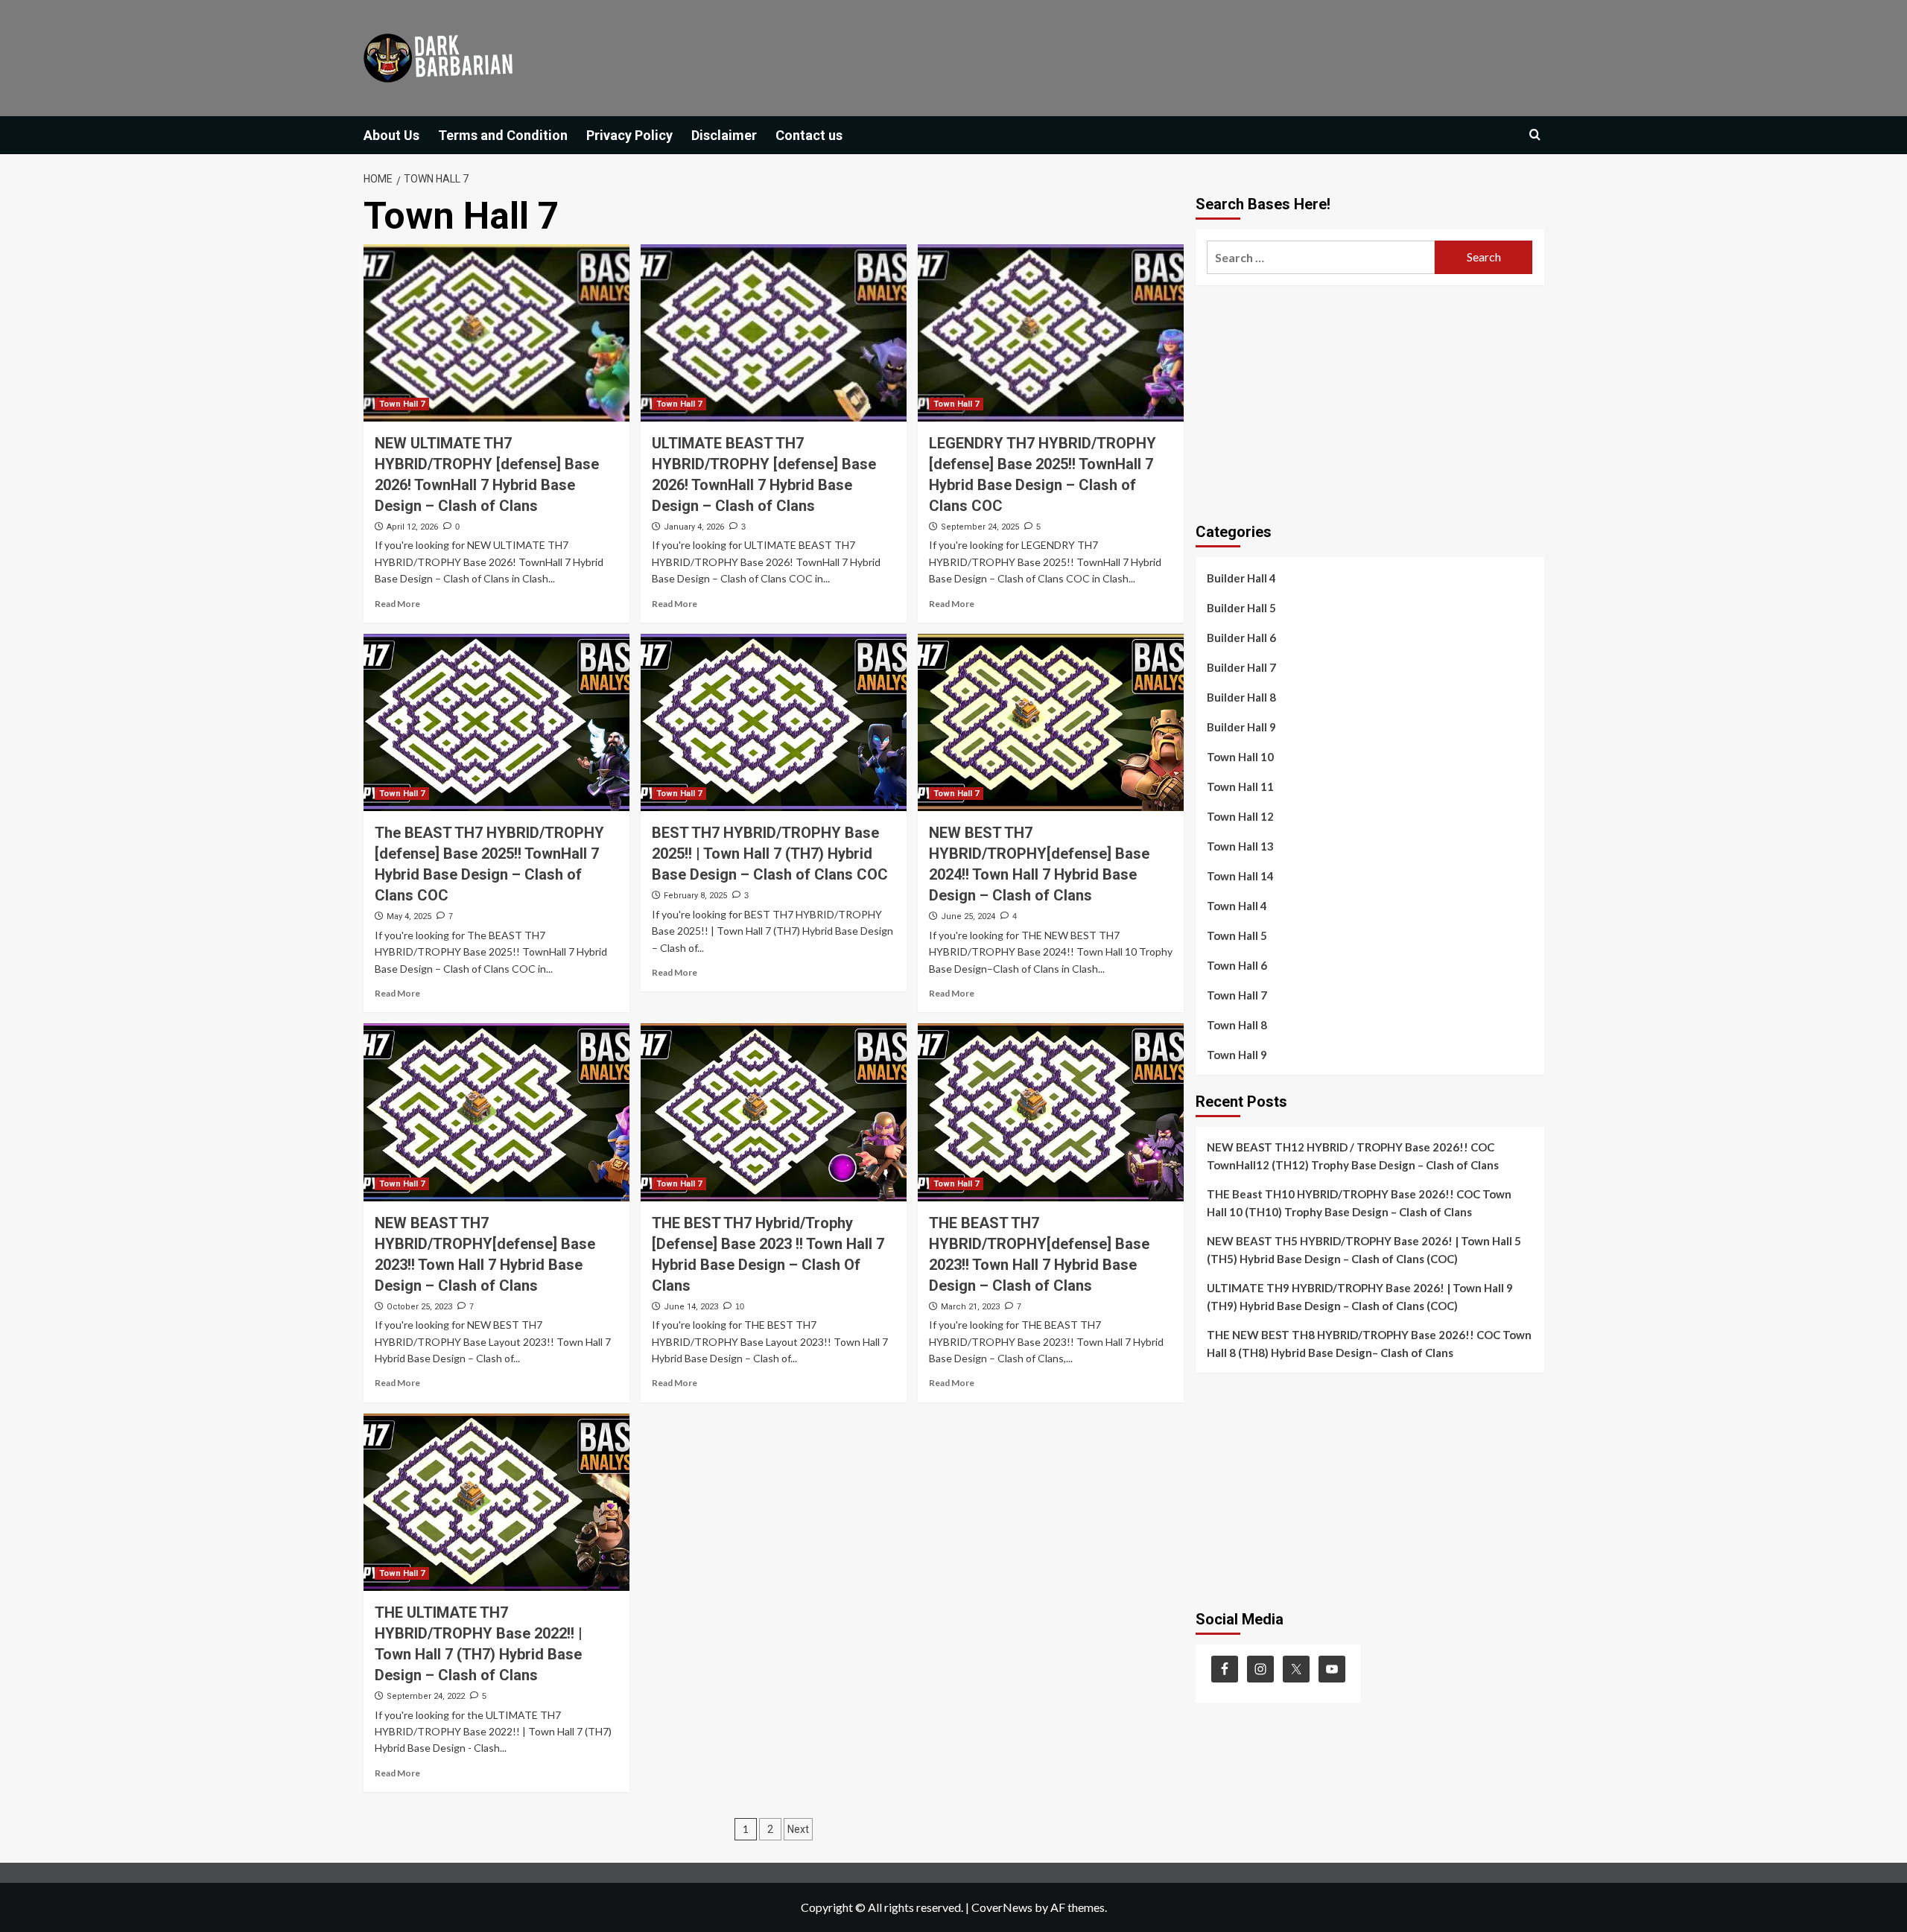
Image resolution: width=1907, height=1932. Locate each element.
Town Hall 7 (402, 404)
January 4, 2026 (694, 527)
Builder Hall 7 (1241, 667)
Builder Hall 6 (1241, 638)
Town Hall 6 (1237, 965)
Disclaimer (724, 135)
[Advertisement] (1370, 401)
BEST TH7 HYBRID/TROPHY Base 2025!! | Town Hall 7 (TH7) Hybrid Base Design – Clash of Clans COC (770, 854)
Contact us (809, 135)
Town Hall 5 (1237, 935)
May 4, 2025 (409, 916)
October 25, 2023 (419, 1307)
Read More (397, 604)
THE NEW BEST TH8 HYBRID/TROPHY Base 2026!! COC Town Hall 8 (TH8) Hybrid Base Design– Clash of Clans (1369, 1344)
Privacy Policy (629, 135)
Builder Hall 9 (1241, 727)
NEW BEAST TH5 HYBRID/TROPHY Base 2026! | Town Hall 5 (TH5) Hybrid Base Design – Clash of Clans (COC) (1364, 1250)
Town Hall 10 (1240, 757)
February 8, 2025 (695, 896)
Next (798, 1829)
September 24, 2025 (980, 527)
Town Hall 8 (1237, 1025)
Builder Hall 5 (1241, 608)
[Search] (1535, 135)
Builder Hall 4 (1241, 578)
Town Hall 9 (1237, 1055)
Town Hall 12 (1240, 816)
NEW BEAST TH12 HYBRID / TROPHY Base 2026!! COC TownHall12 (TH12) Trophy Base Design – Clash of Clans (1353, 1156)
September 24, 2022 (426, 1696)
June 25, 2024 (968, 916)
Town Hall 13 (1240, 846)
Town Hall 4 (1237, 906)
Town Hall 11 (1240, 787)
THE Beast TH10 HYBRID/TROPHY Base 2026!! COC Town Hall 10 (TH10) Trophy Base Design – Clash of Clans (1359, 1203)
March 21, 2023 (970, 1307)
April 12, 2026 (412, 527)
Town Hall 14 (1240, 876)
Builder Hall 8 (1241, 697)
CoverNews (1002, 1907)
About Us (391, 135)
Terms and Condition (503, 135)
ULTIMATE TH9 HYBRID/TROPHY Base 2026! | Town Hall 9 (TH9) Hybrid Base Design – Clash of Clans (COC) (1360, 1297)
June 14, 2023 (691, 1307)
